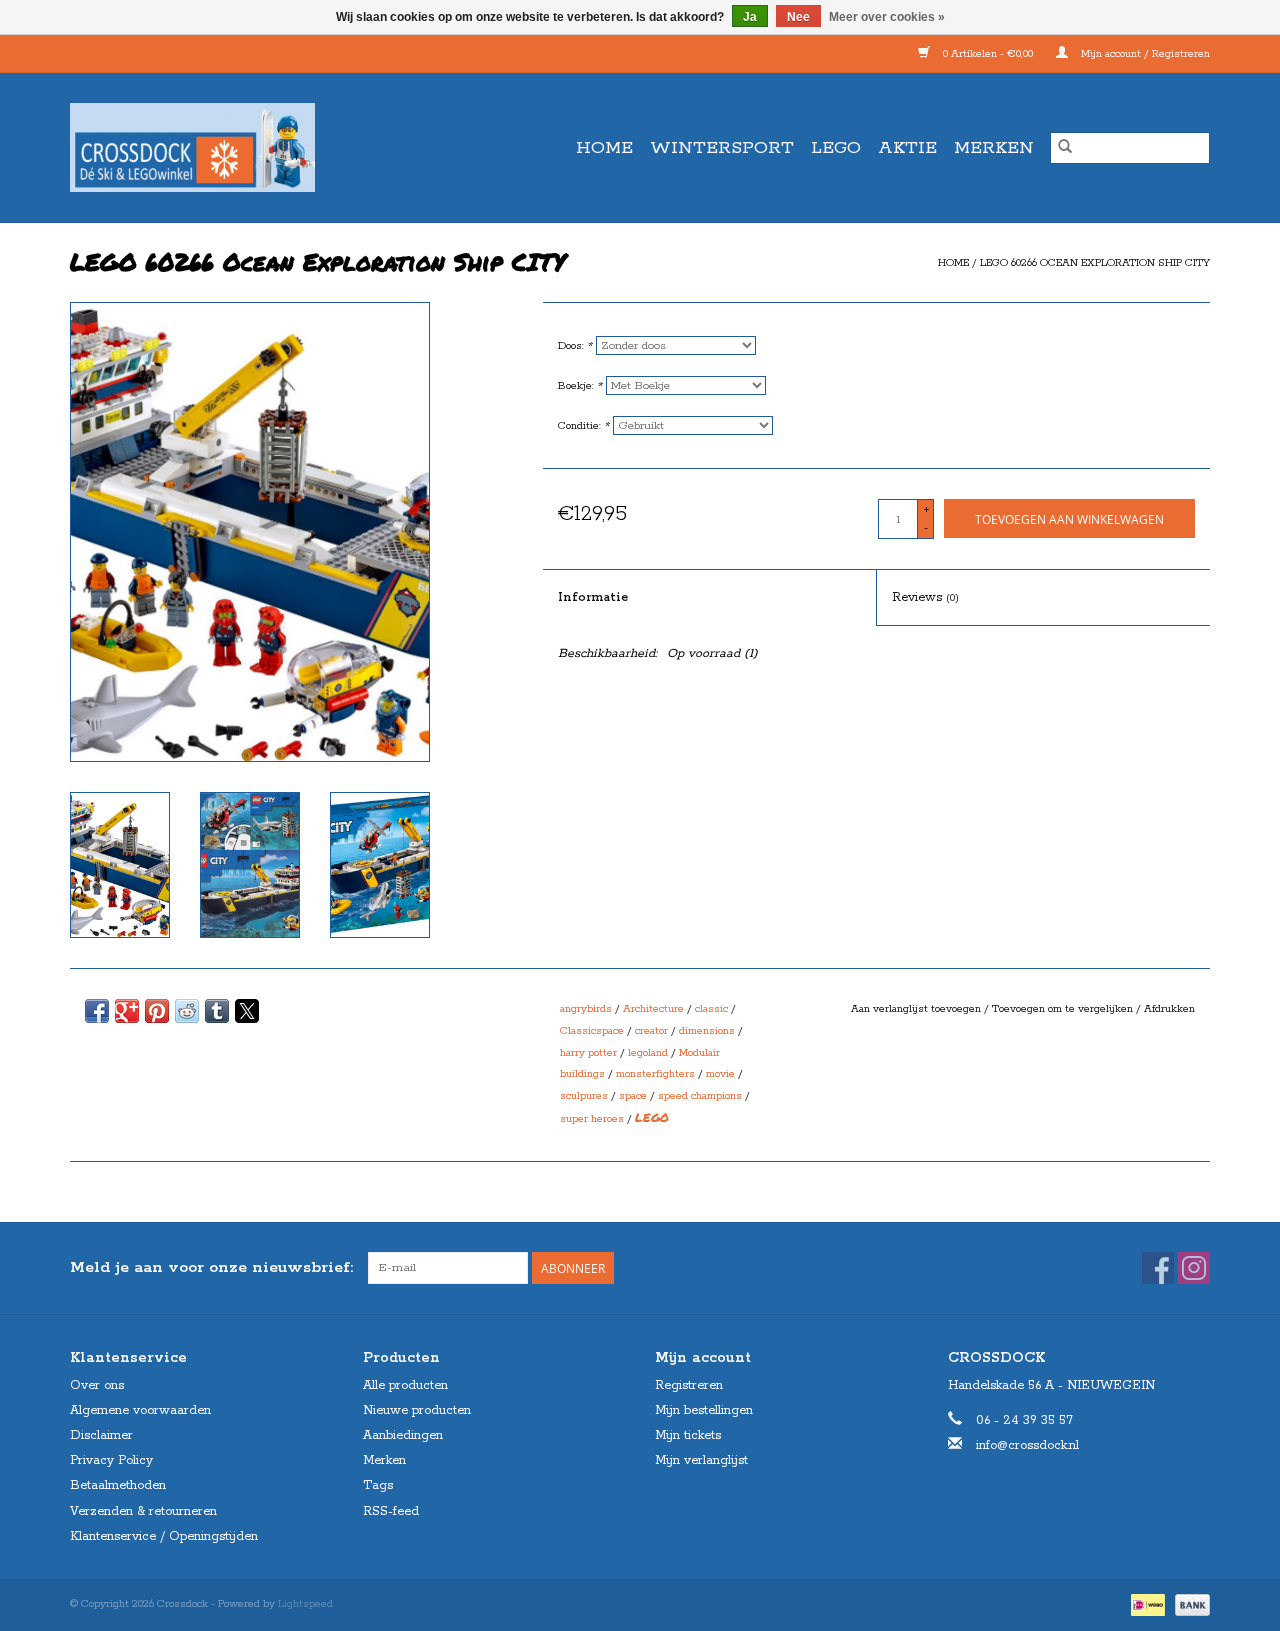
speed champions (700, 1096)
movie (720, 1074)
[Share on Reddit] (187, 1011)
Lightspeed (305, 1604)
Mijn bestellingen (704, 1410)
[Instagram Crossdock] (1194, 1268)
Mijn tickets (688, 1435)
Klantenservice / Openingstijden (164, 1536)
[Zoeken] (1065, 148)
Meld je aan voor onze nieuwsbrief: (211, 1267)
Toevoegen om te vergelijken (1064, 1009)
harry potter (588, 1053)
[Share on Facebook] (97, 1011)
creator (651, 1031)
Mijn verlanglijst (701, 1460)
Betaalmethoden (118, 1485)
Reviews (925, 597)
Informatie (593, 597)
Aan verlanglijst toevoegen (917, 1009)
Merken (994, 148)
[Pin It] (157, 1011)
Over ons (97, 1385)
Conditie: (583, 426)
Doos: (575, 346)
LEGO (836, 148)
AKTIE (907, 148)
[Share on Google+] (127, 1011)
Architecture (653, 1009)
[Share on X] (247, 1011)
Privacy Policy (111, 1460)
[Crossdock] (228, 147)
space (633, 1096)
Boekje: (580, 386)
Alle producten (405, 1385)
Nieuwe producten (417, 1410)
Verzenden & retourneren (143, 1511)
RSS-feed (391, 1511)
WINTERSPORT (722, 148)
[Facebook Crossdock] (1158, 1268)
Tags (378, 1485)
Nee (798, 17)
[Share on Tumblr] (217, 1011)
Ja (750, 17)
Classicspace (592, 1031)
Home (604, 148)
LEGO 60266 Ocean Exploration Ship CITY (1095, 263)
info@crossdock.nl (1027, 1445)
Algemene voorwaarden (140, 1410)
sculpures (584, 1096)
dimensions (707, 1031)
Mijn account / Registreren (1144, 54)
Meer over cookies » (887, 17)
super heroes (592, 1119)
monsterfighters (655, 1074)
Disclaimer (101, 1435)
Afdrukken (1169, 1009)
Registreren (689, 1385)
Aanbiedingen (403, 1435)
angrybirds (586, 1009)
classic (711, 1009)
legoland (648, 1053)
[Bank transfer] (1189, 1604)
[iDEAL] (1146, 1604)
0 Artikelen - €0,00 (988, 54)
